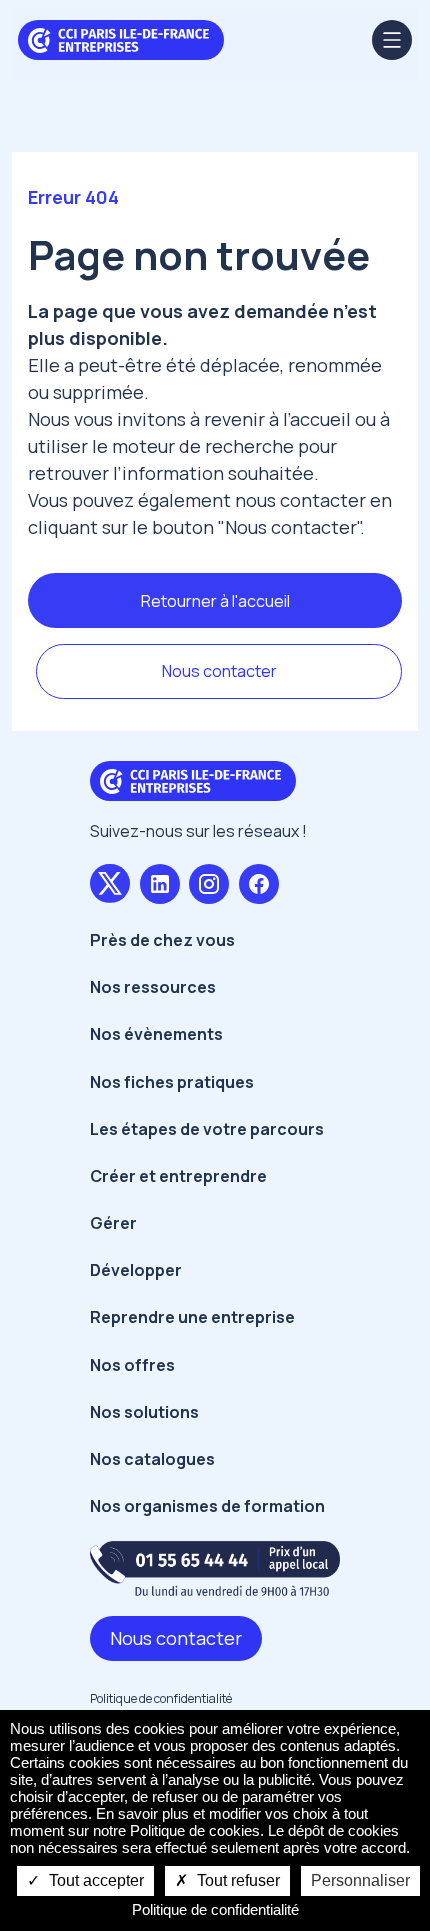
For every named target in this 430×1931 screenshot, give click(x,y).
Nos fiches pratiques (172, 1082)
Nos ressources (153, 987)
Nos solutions (144, 1412)
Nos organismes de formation (207, 1506)
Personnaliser (360, 1880)
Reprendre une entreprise (192, 1317)
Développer (136, 1270)
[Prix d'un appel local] (215, 1568)
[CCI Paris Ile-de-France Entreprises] (121, 38)
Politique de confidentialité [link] (215, 1909)
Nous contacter (219, 671)
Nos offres (132, 1365)
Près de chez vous (162, 940)
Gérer (113, 1223)
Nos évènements (156, 1034)
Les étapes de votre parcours (207, 1129)
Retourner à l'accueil (215, 601)
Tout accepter (94, 1880)
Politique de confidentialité (161, 1698)
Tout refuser (236, 1880)
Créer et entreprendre (178, 1176)
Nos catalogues (152, 1459)
